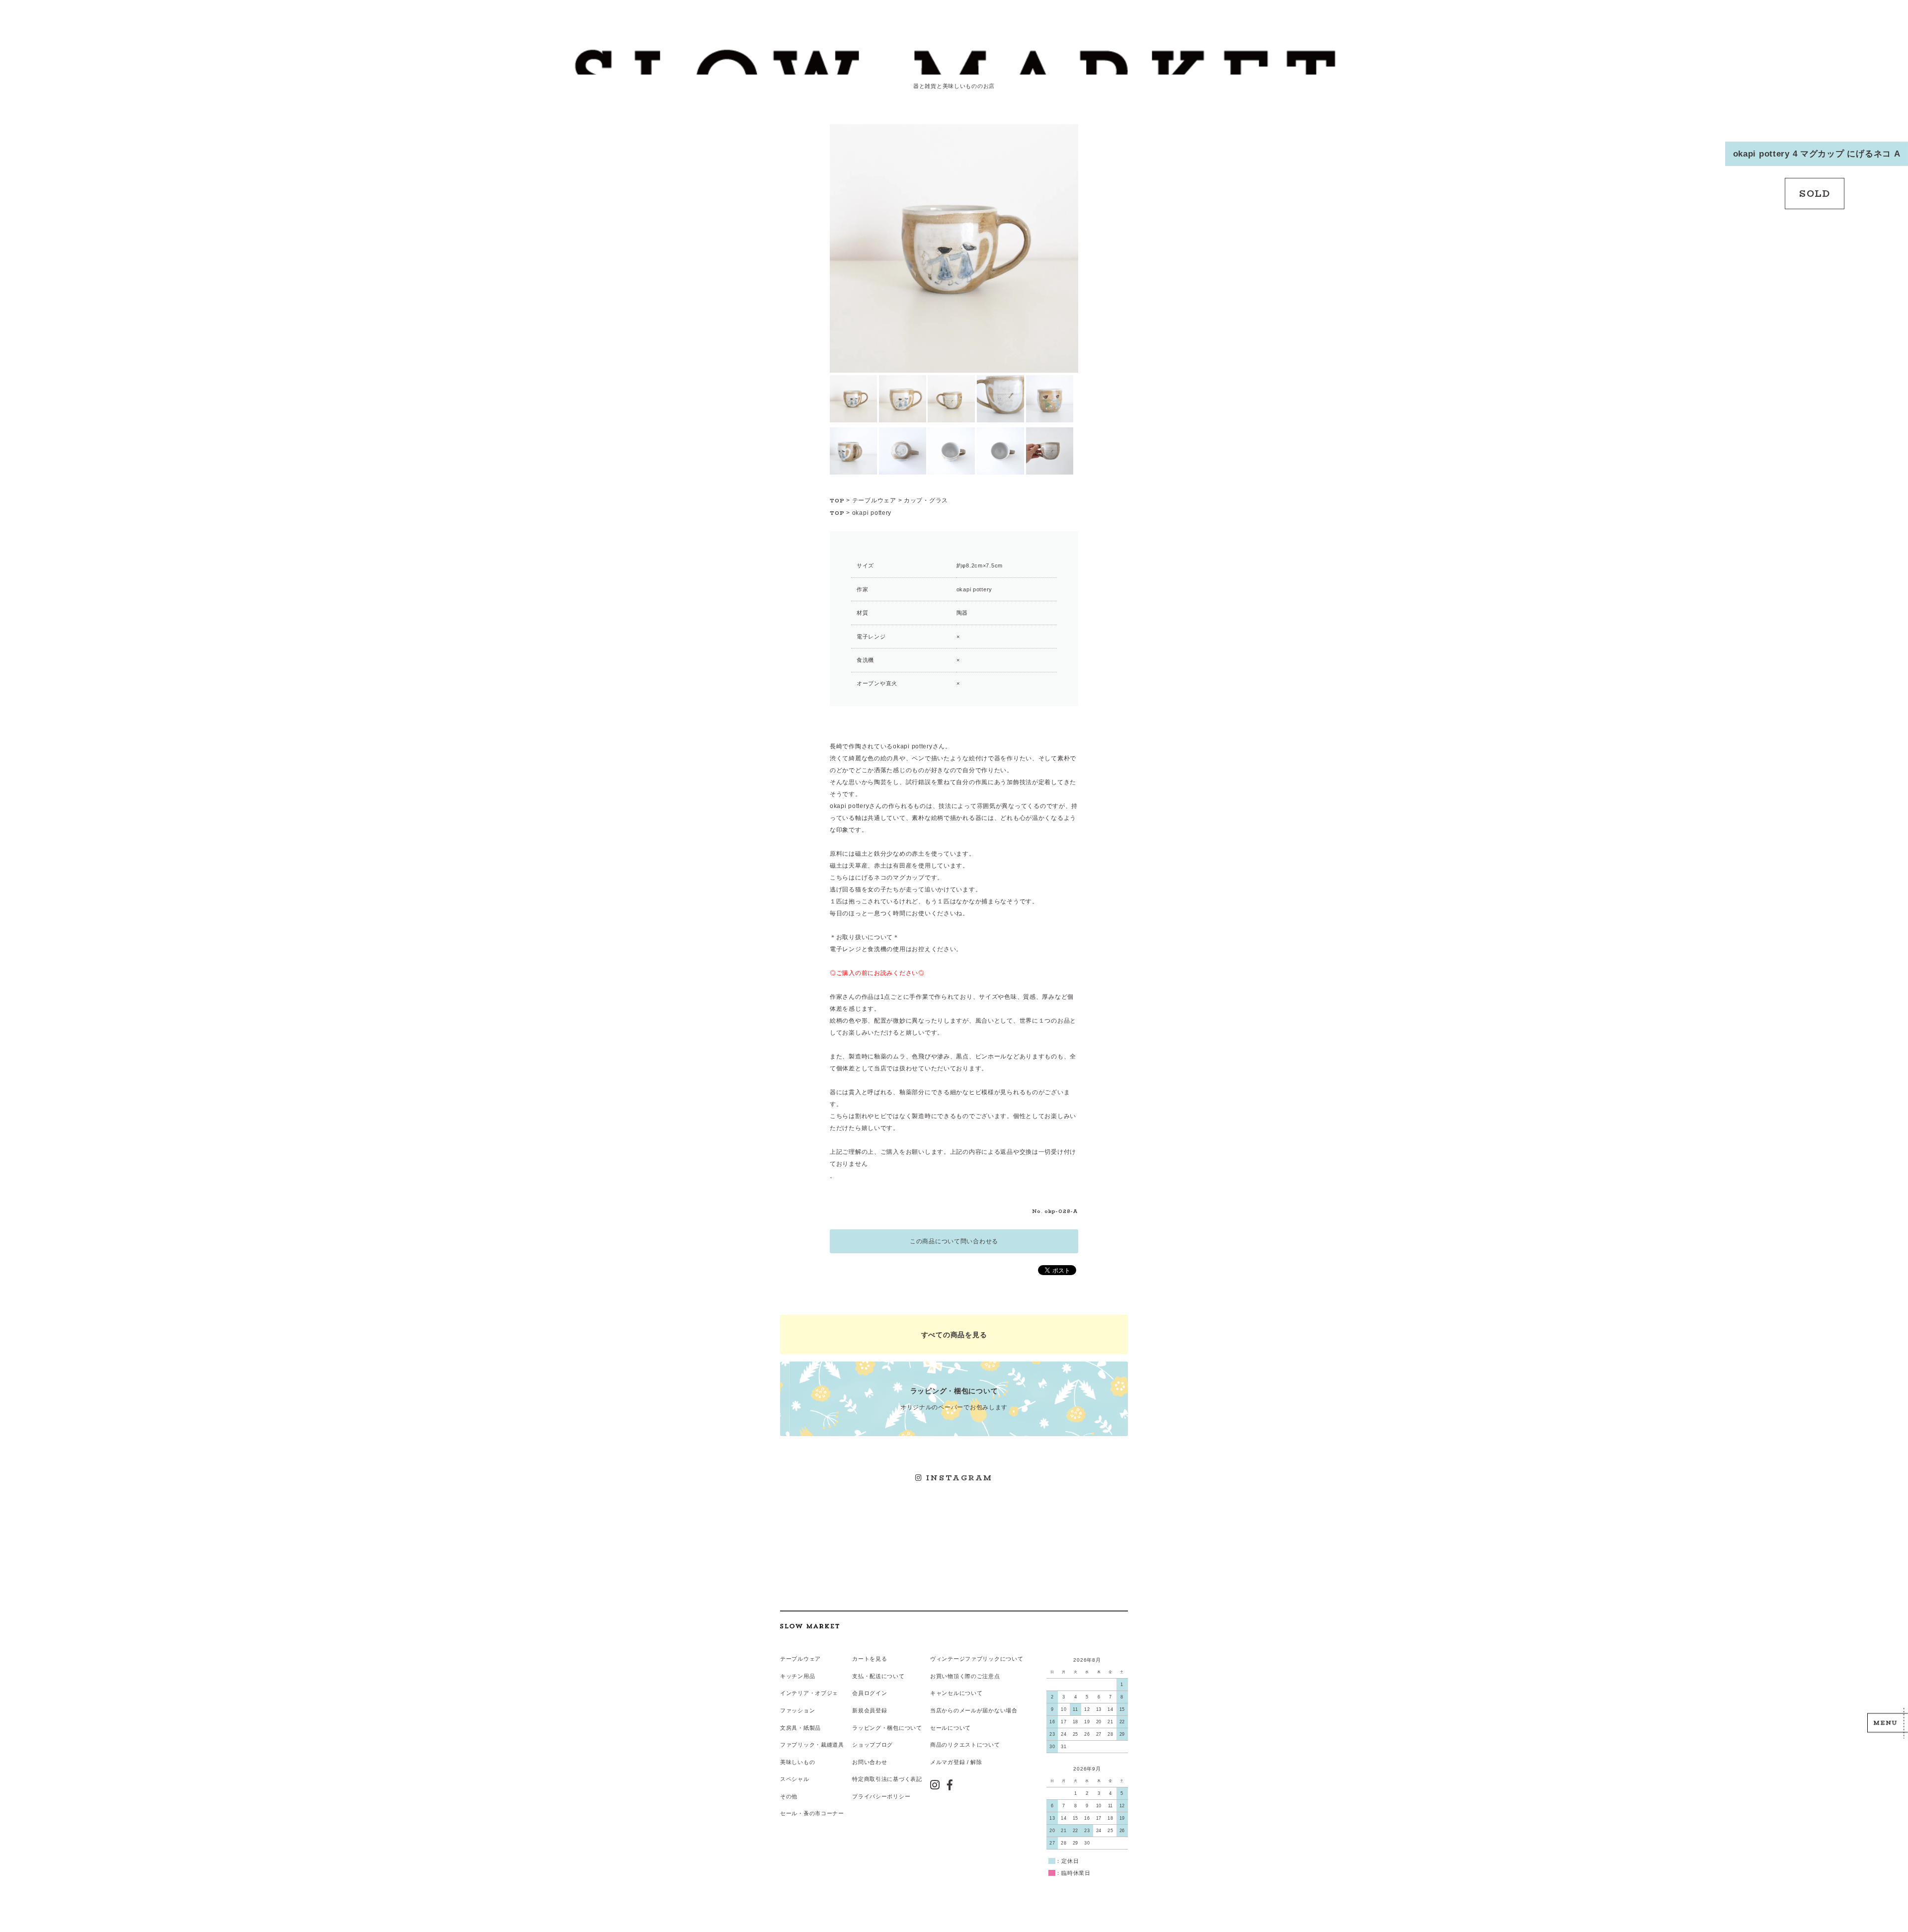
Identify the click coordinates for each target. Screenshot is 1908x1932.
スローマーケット (954, 62)
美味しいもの (797, 1762)
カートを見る (870, 1659)
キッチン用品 (797, 1676)
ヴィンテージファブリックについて (977, 1659)
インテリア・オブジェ (809, 1693)
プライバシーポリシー (881, 1796)
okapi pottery (872, 513)
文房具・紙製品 (800, 1728)
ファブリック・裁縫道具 (812, 1745)
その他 (789, 1796)
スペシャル (795, 1779)
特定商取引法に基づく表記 (887, 1779)
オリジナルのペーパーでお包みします (954, 1399)
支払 (858, 1676)
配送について (887, 1676)
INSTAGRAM (958, 1478)
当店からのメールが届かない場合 (974, 1710)
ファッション (797, 1710)
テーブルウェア (874, 500)
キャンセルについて (956, 1693)
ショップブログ (873, 1745)
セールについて (951, 1728)
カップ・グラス (926, 500)
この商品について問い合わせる (954, 1241)
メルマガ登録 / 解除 (956, 1762)
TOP (837, 501)
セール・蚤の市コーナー (812, 1813)
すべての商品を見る (954, 1335)
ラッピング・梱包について (887, 1728)
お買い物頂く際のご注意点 (965, 1676)
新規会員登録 (870, 1710)
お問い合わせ (870, 1762)
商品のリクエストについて (965, 1745)
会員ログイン (870, 1693)
